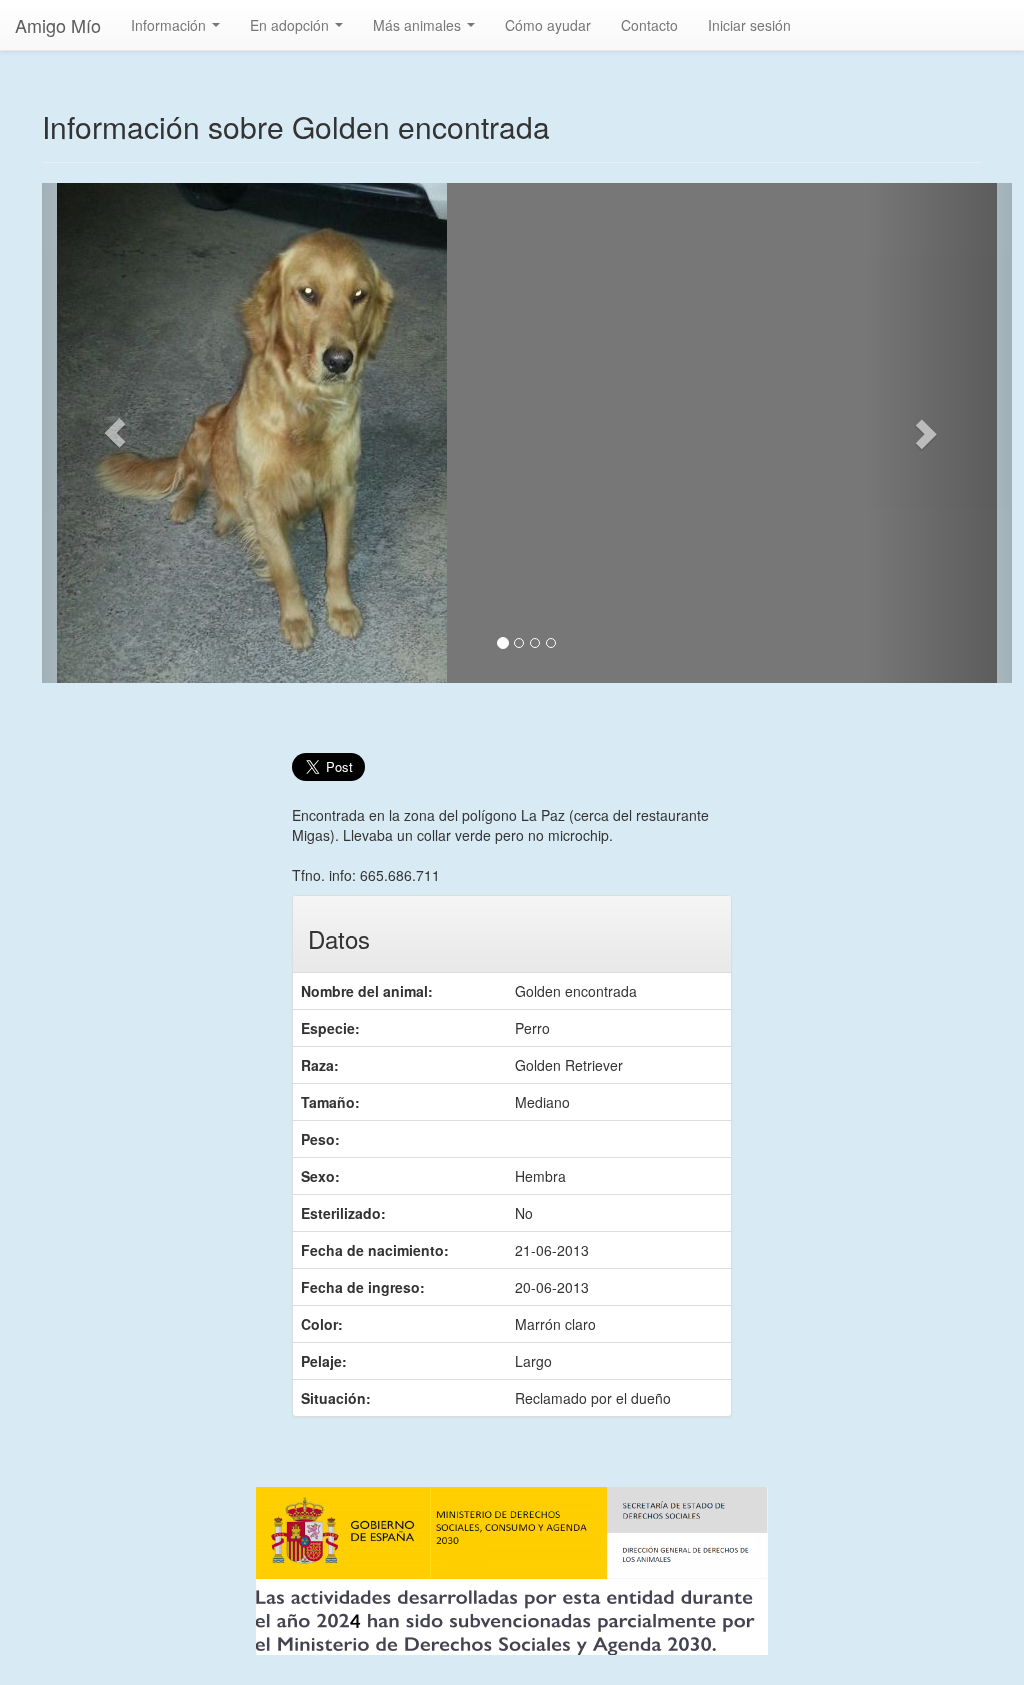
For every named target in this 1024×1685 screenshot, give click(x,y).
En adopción (300, 31)
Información (179, 31)
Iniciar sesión (749, 25)
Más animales (428, 31)
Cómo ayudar (548, 25)
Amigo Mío (58, 25)
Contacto (649, 25)
